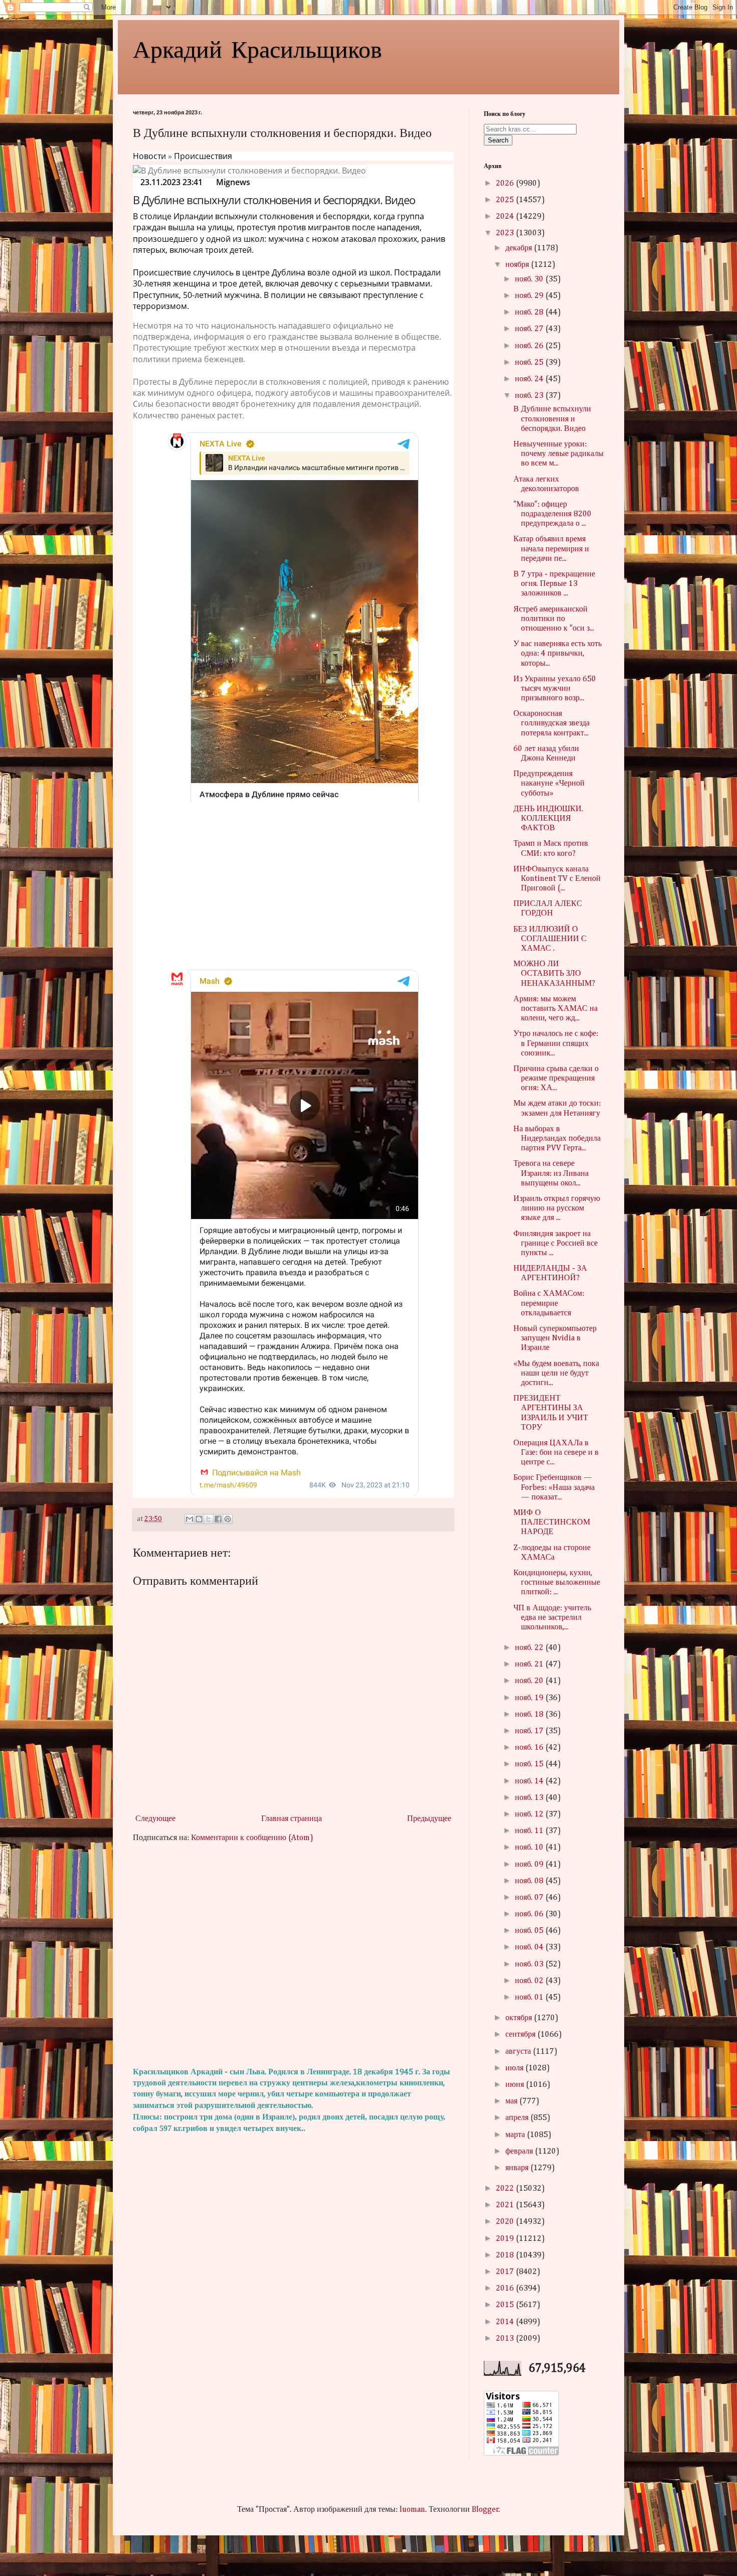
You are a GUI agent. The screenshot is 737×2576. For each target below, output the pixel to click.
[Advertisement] (293, 1955)
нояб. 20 (530, 1681)
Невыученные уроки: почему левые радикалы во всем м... (559, 454)
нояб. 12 (530, 1814)
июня (516, 2085)
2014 (506, 2322)
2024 (506, 217)
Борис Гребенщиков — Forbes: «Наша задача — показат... (554, 1487)
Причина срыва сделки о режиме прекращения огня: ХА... (556, 1079)
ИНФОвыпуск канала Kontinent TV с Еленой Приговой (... (557, 879)
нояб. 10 (530, 1848)
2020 (506, 2222)
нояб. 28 (530, 313)
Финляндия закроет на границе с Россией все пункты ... (556, 1244)
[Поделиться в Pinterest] (228, 1519)
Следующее (155, 1819)
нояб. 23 (530, 396)
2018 (506, 2255)
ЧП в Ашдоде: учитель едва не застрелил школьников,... (552, 1618)
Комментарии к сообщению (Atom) (252, 1838)
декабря (520, 248)
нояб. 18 (530, 1715)
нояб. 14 (530, 1781)
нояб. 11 (530, 1831)
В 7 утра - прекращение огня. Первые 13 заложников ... (554, 584)
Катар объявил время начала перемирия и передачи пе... (551, 549)
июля (515, 2068)
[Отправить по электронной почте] (190, 1519)
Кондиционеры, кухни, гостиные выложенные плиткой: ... (557, 1583)
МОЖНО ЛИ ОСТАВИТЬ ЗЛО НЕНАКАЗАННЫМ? (554, 974)
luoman (412, 2510)
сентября (521, 2035)
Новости (149, 156)
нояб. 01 (530, 1998)
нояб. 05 (530, 1931)
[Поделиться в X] (209, 1519)
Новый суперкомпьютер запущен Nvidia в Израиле (555, 1338)
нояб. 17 (530, 1731)
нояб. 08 (530, 1881)
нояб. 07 (530, 1898)
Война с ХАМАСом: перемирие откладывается (549, 1303)
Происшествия (203, 156)
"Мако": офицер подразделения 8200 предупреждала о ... (552, 514)
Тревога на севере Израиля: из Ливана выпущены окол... (551, 1173)
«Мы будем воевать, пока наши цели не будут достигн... (556, 1374)
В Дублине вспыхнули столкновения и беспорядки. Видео (552, 419)
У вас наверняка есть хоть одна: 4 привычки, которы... (558, 654)
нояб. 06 (530, 1914)
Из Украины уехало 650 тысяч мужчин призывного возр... (555, 689)
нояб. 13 (530, 1798)
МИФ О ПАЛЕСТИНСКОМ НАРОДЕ (552, 1523)
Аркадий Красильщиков (257, 48)
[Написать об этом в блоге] (199, 1519)
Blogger (485, 2510)
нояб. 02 (530, 1981)
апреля (518, 2118)
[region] (293, 887)
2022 (506, 2189)
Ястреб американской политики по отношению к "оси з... (554, 619)
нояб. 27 (530, 329)
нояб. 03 (530, 1964)
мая (512, 2101)
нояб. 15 (530, 1764)
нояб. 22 (530, 1648)
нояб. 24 (530, 379)
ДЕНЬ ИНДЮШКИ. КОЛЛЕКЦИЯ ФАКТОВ (548, 819)
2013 (506, 2339)
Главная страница (292, 1819)
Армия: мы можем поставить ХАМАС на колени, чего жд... (556, 1009)
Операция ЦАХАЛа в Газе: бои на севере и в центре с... (556, 1453)
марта (516, 2135)
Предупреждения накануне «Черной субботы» (549, 784)
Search (498, 140)
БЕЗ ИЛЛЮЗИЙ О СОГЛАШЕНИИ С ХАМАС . (550, 939)
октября (520, 2018)
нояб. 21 (530, 1664)
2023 (506, 233)
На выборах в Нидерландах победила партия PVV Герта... (557, 1139)
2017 (506, 2272)
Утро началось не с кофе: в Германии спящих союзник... (556, 1043)
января (518, 2168)
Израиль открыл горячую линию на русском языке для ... (557, 1208)
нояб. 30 (530, 279)
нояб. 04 (530, 1947)
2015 (506, 2305)
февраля (520, 2152)
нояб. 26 (530, 346)
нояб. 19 (530, 1698)
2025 (506, 200)
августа (519, 2052)
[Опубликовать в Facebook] (218, 1519)
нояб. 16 (530, 1748)
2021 (506, 2205)
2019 (506, 2239)
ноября (518, 265)
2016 (506, 2289)
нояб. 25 (530, 363)
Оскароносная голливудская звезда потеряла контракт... (551, 723)
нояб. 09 (530, 1865)
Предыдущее (429, 1819)
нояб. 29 (530, 296)
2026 (506, 184)
